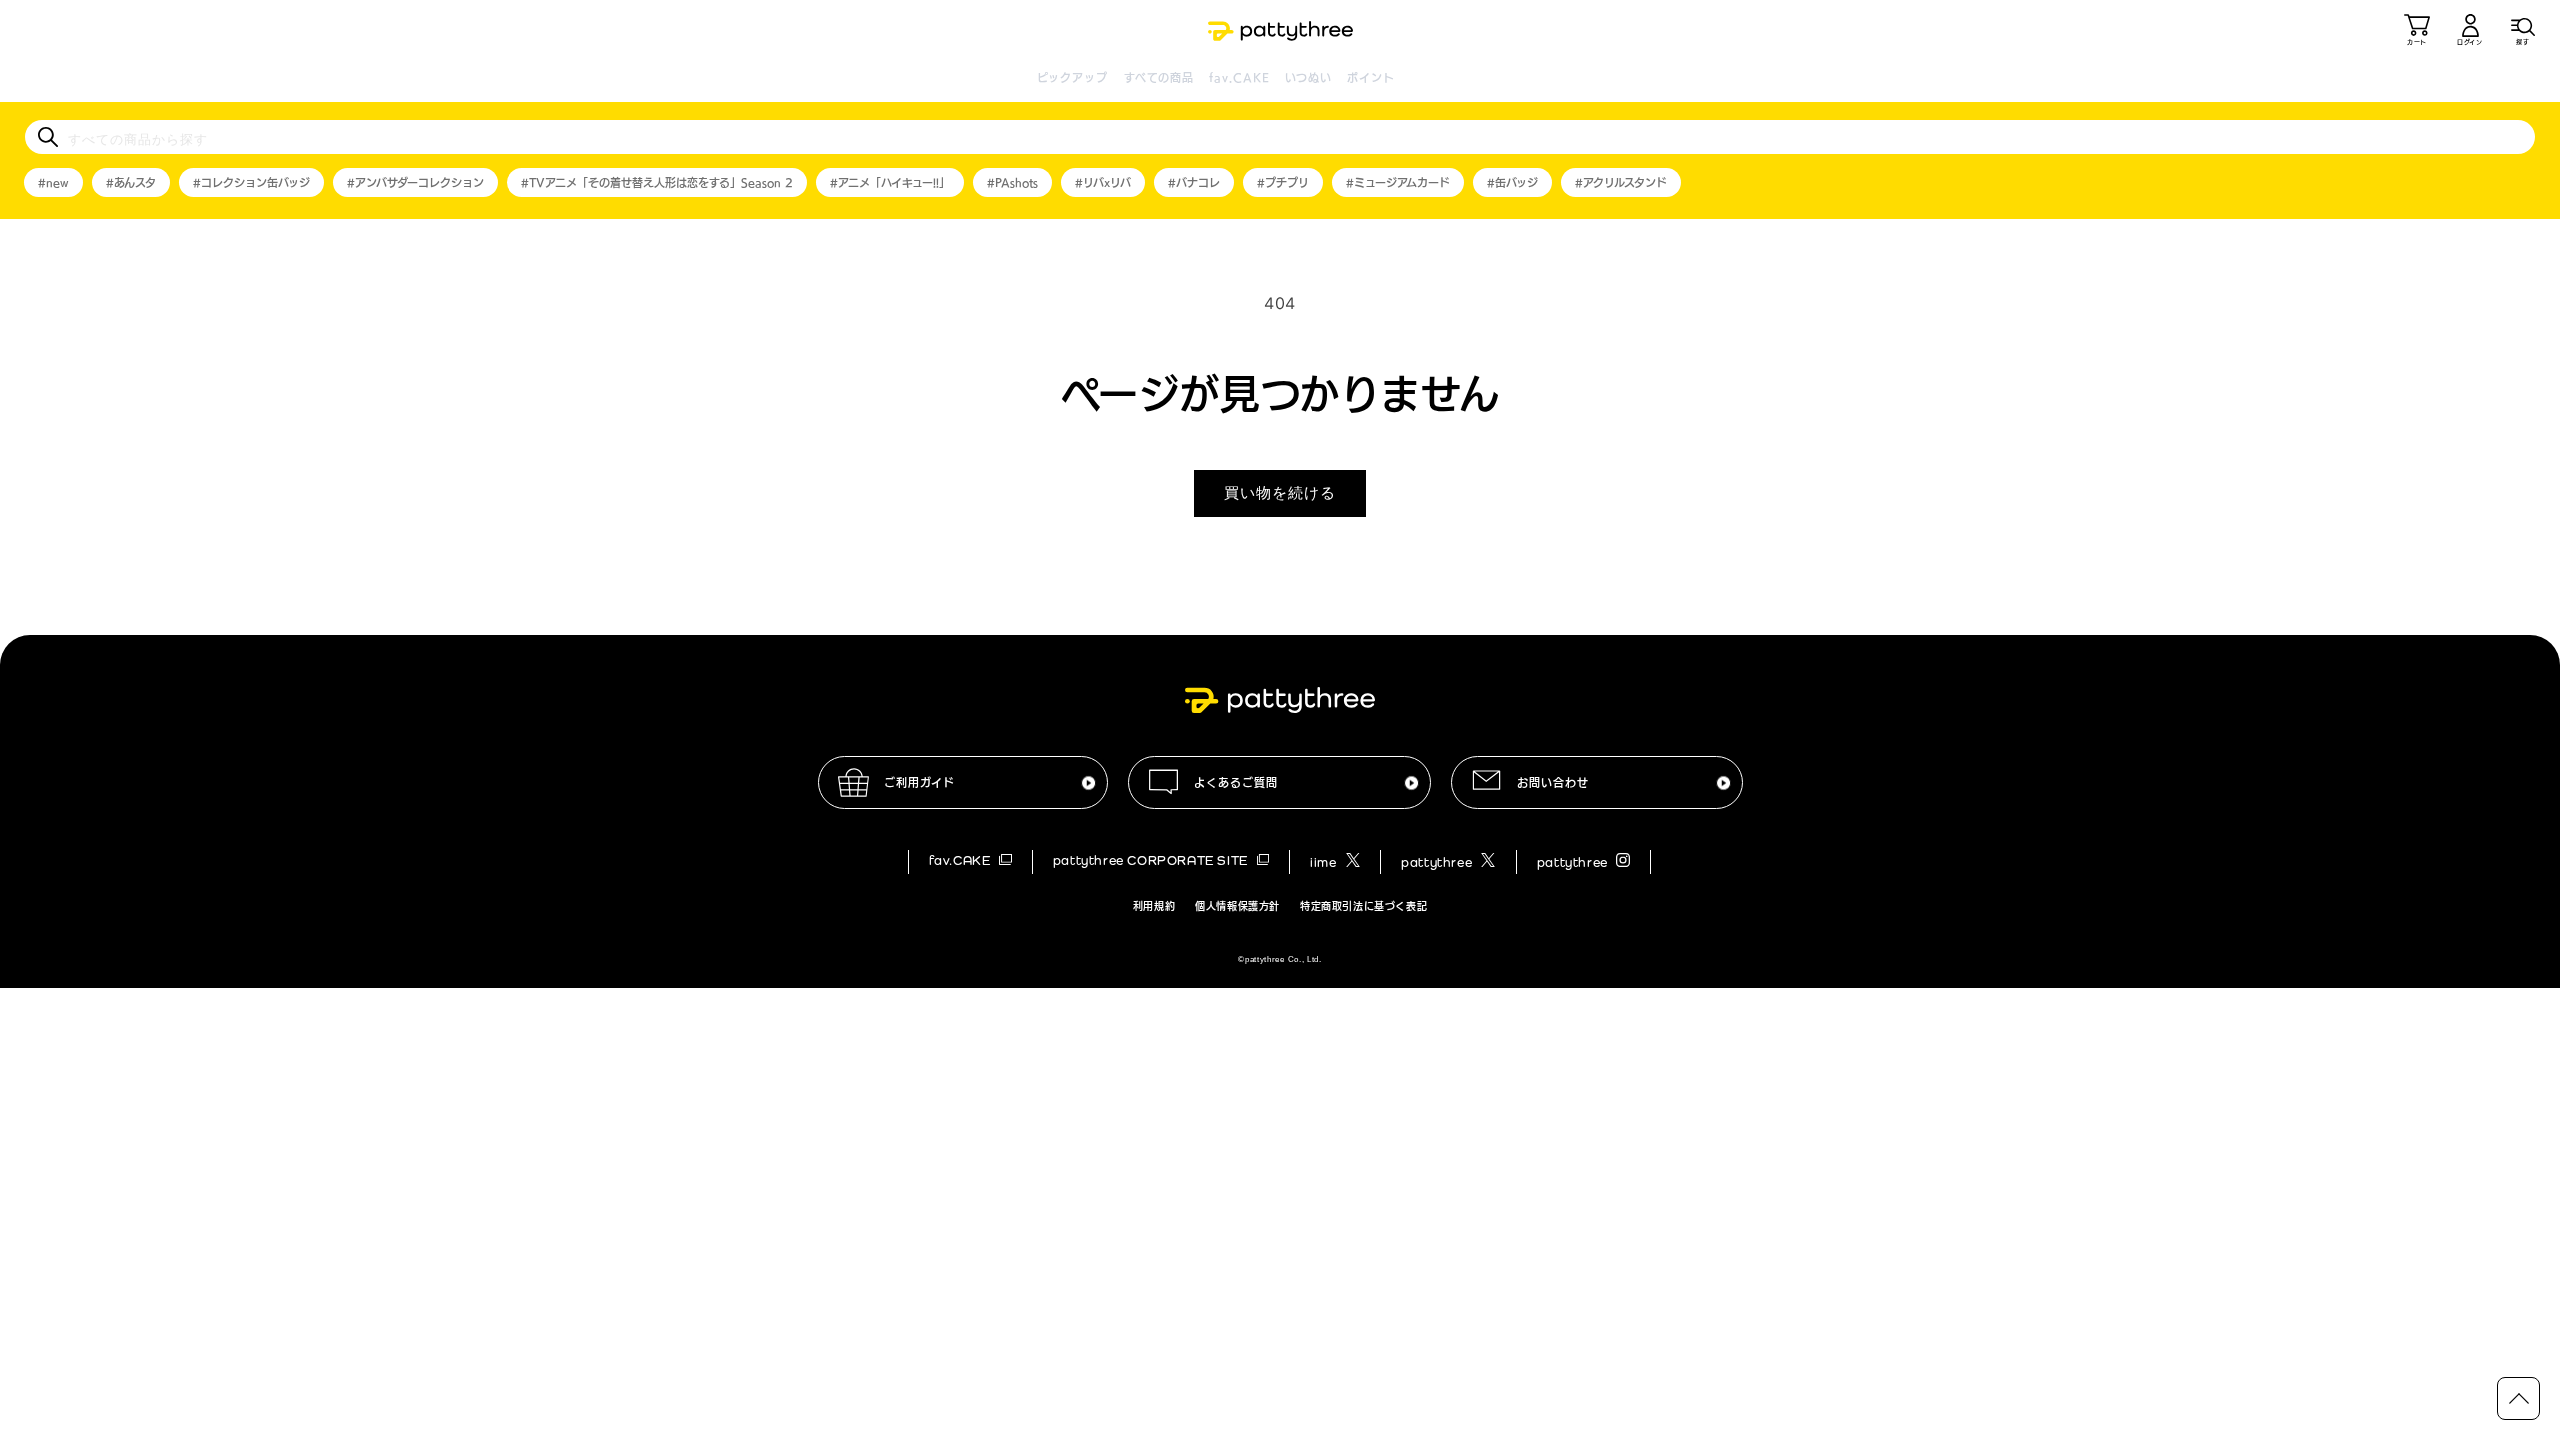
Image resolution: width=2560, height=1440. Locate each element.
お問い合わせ (1553, 782)
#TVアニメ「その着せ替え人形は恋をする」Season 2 (657, 182)
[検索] (48, 137)
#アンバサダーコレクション (415, 182)
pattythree (1438, 862)
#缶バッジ (1512, 182)
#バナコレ (1194, 182)
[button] (2523, 30)
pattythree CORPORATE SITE (1152, 860)
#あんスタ (131, 182)
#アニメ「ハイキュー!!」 (890, 182)
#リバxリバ (1103, 182)
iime (1325, 862)
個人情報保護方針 (1237, 906)
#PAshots (1012, 182)
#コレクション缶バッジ (251, 182)
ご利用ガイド (919, 782)
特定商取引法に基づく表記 (1363, 906)
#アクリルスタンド (1621, 182)
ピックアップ (1073, 77)
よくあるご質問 (1236, 782)
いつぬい (1308, 77)
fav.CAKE (1239, 77)
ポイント (1370, 77)
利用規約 (1154, 906)
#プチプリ (1283, 182)
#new (53, 182)
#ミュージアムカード (1398, 182)
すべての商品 (1159, 77)
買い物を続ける (1280, 492)
